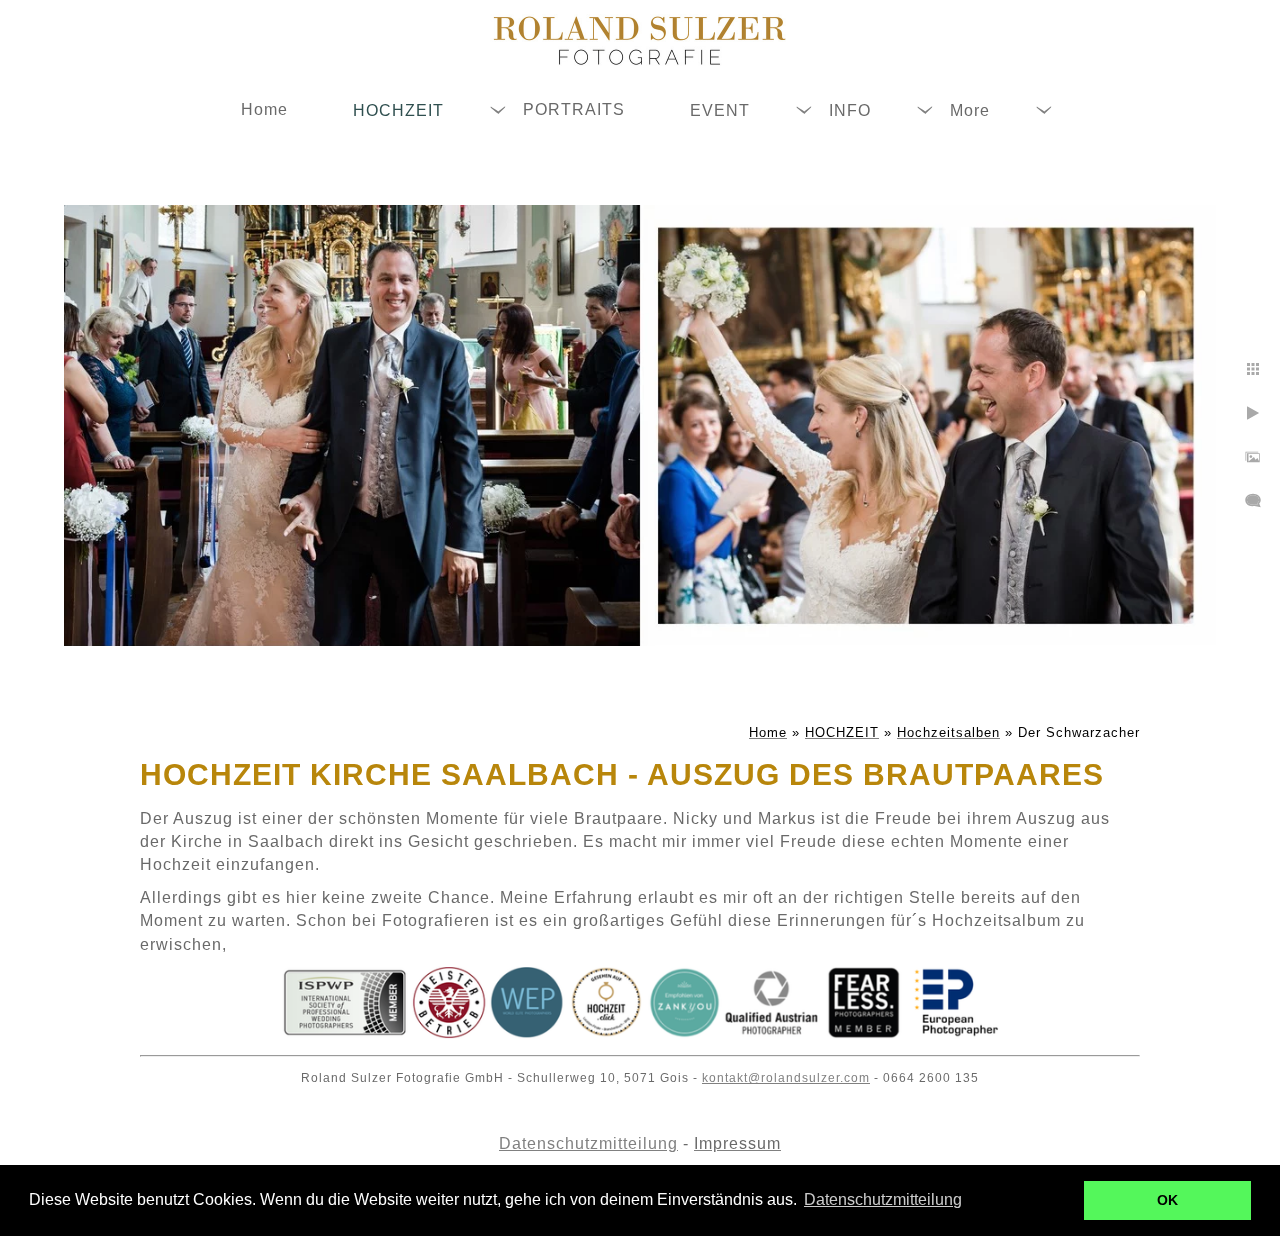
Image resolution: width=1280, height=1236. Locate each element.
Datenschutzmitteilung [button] (883, 1199)
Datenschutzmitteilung (588, 1143)
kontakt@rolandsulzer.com (786, 1078)
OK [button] (1167, 1200)
